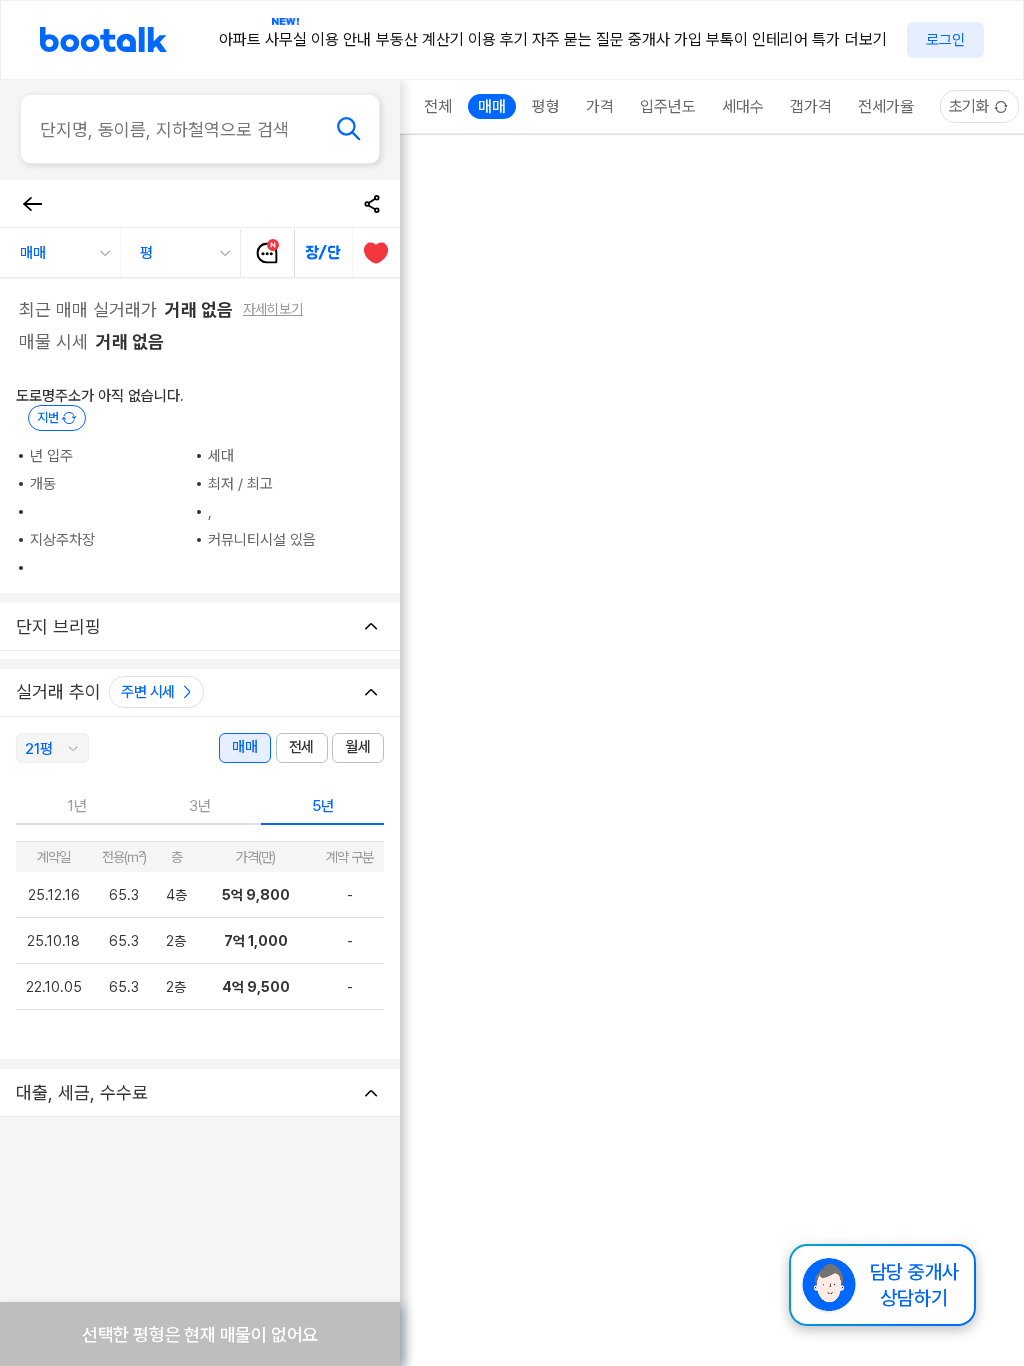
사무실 (286, 39)
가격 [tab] (600, 106)
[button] (60, 253)
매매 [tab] (244, 747)
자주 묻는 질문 (578, 39)
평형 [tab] (546, 106)
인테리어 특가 (796, 39)
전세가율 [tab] (886, 106)
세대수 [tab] (743, 106)
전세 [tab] (301, 747)
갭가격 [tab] (811, 106)
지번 (48, 417)
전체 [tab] (438, 106)
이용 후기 (498, 39)
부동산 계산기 (420, 39)
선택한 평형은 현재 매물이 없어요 (200, 1334)
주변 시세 (148, 692)
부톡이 (727, 39)
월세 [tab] (357, 747)
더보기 (866, 39)
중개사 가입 (665, 39)
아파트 (240, 39)
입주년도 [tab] (668, 106)
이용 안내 (341, 39)
